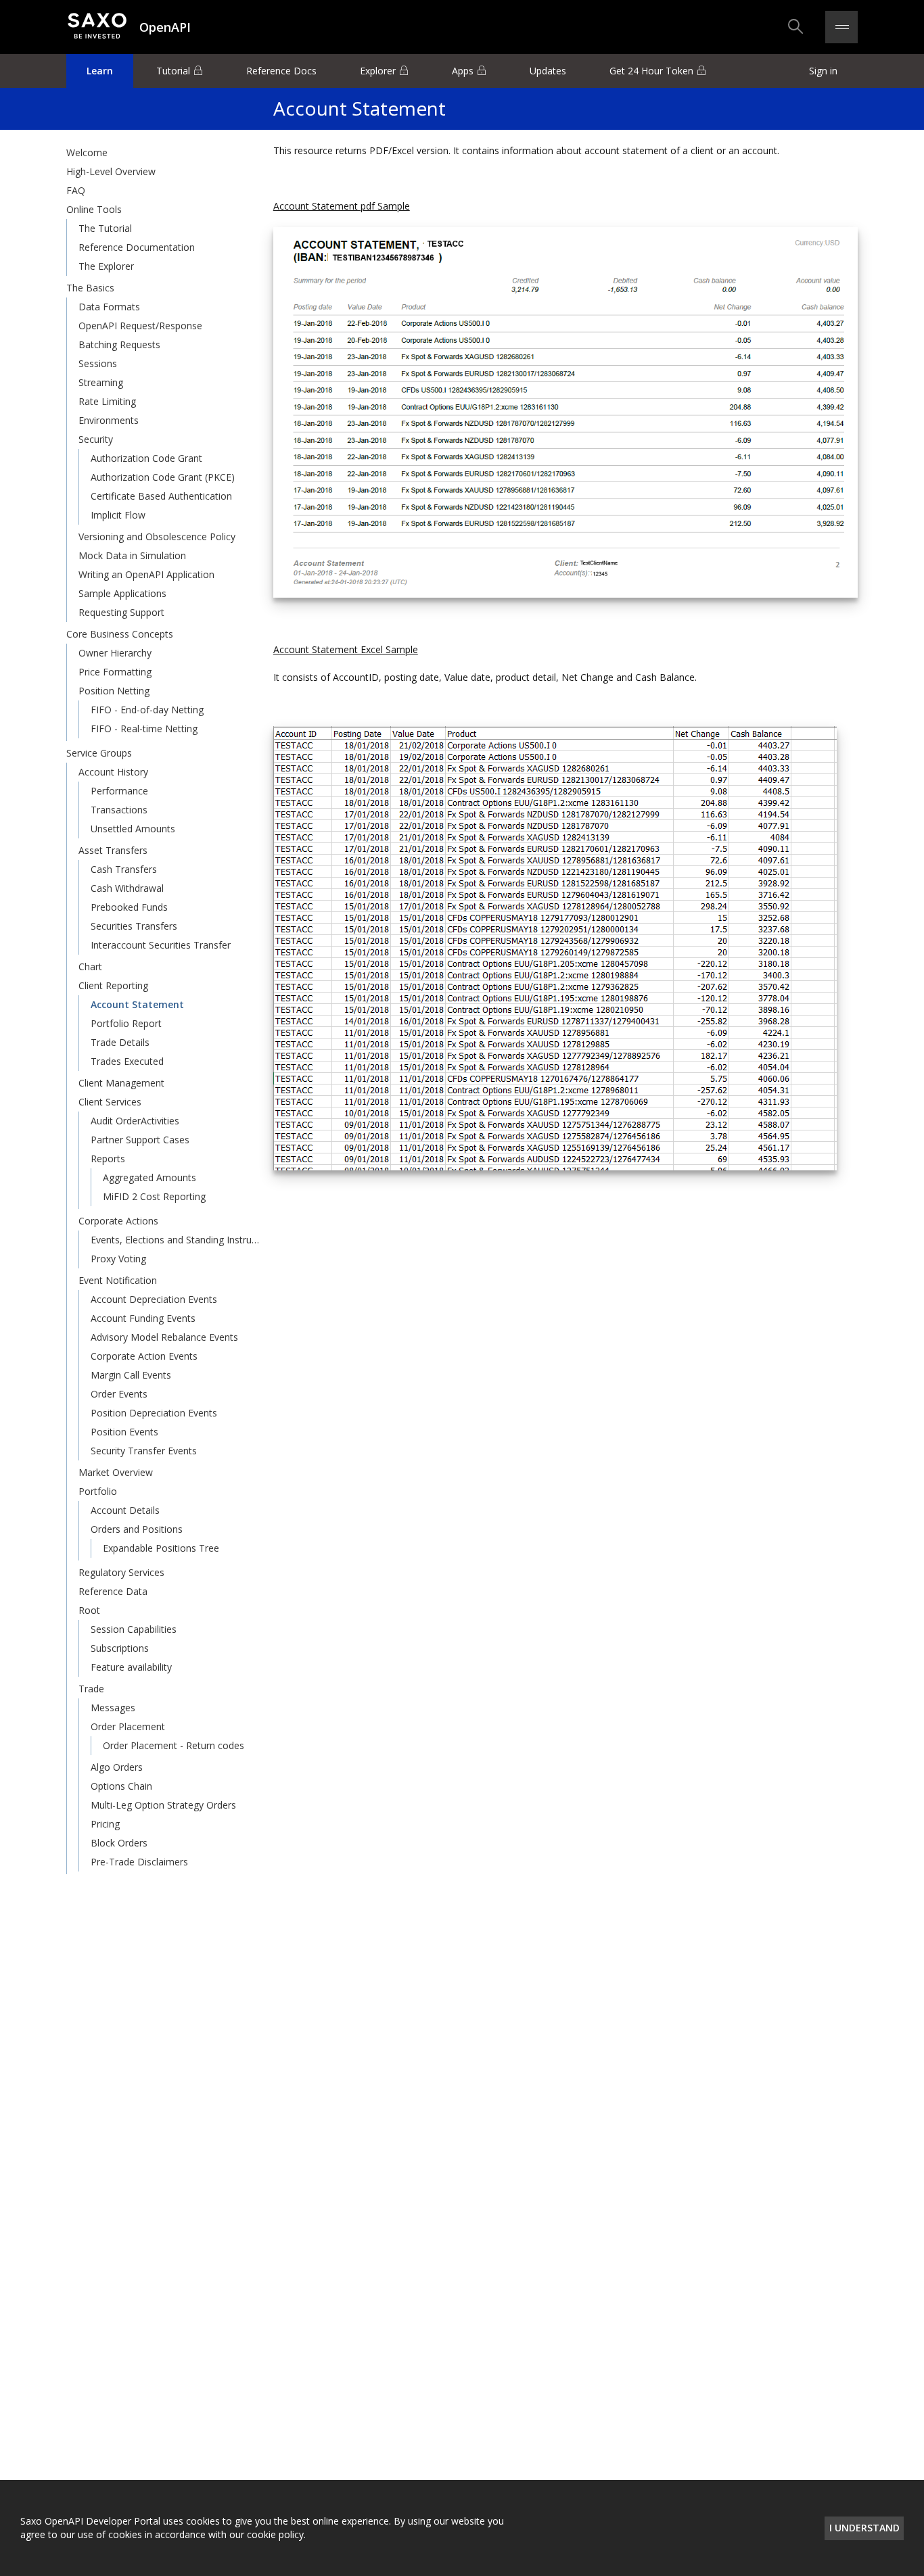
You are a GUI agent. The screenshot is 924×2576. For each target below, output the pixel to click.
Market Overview (116, 1472)
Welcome (87, 152)
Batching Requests (119, 344)
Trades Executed (127, 1061)
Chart (90, 967)
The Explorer (106, 266)
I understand (864, 2528)
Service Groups (99, 753)
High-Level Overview (111, 171)
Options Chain (121, 1786)
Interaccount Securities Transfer (161, 945)
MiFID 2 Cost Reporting (154, 1196)
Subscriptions (120, 1648)
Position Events (124, 1432)
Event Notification (118, 1280)
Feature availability (131, 1667)
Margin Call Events (131, 1375)
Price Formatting (115, 672)
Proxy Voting (118, 1259)
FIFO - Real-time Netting (144, 729)
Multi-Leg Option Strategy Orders (163, 1805)
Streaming (101, 382)
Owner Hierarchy (115, 653)
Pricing (105, 1824)
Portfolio (98, 1491)
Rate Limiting (107, 401)
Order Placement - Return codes (174, 1745)
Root (89, 1610)
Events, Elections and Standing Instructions (177, 1240)
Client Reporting (113, 985)
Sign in (823, 71)
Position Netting (114, 691)
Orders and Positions (137, 1529)
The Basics (90, 288)
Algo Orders (117, 1767)
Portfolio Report (126, 1023)
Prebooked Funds (129, 907)
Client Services (110, 1102)
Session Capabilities (134, 1629)
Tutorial (173, 71)
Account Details (125, 1510)
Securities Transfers (134, 926)
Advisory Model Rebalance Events (164, 1337)
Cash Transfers (124, 869)
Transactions (119, 810)
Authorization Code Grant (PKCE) (163, 477)
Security (96, 439)
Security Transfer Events (144, 1451)
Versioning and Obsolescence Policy (157, 536)
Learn (100, 71)
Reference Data (113, 1591)
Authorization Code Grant (146, 458)
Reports (108, 1159)
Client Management (121, 1083)
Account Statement (137, 1004)
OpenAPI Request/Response (140, 326)
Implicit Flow (118, 515)
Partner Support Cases (140, 1140)
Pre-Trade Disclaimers (139, 1862)
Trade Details (120, 1042)
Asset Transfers (113, 850)
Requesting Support (121, 612)
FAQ (76, 190)
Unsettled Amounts (133, 829)
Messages (113, 1708)
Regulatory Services (121, 1572)
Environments (109, 420)
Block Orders (119, 1843)
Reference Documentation (137, 247)
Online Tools (94, 209)
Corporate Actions (118, 1221)
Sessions (98, 363)
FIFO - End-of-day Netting (147, 710)
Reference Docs (281, 71)
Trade (91, 1689)
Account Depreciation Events (154, 1299)
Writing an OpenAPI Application (146, 574)
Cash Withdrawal (127, 888)
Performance (119, 791)
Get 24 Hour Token (651, 71)
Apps (463, 71)
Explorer (378, 71)
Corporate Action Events (144, 1356)
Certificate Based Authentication (161, 496)
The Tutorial (105, 228)
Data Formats (109, 307)
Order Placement (128, 1726)
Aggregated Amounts (149, 1177)
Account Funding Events (143, 1318)
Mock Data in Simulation (132, 555)
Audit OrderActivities (135, 1121)
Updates (548, 71)
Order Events (119, 1394)
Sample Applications (122, 593)
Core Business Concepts (120, 634)
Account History (113, 772)
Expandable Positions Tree (161, 1548)
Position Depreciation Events (154, 1413)
